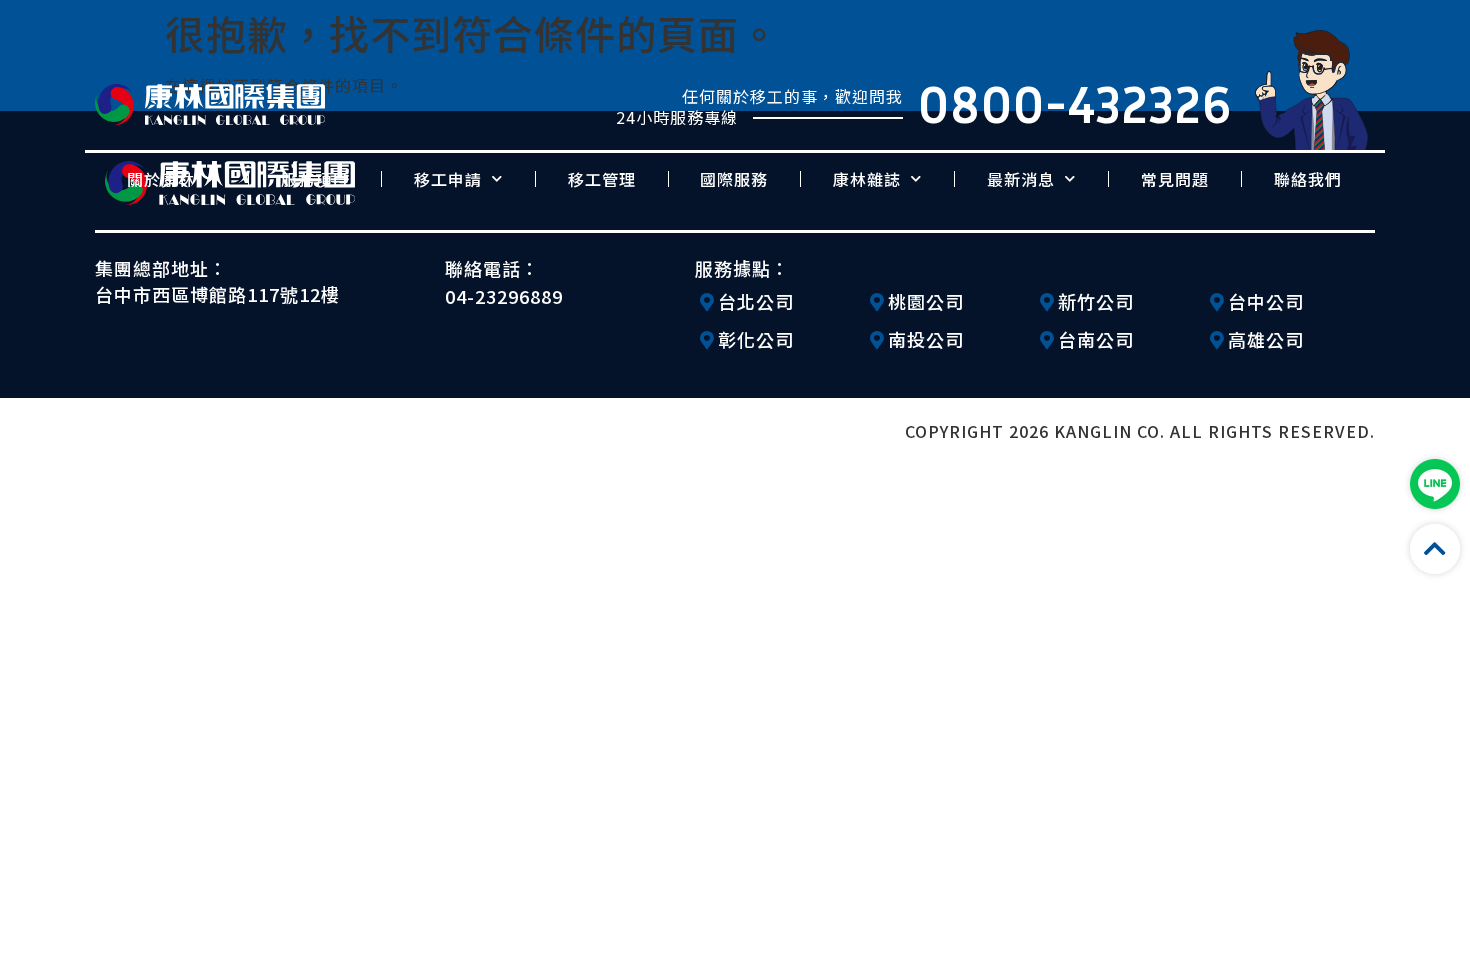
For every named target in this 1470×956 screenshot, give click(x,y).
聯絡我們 (1308, 179)
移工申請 (448, 179)
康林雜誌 (867, 179)
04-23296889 (504, 296)
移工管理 (602, 179)
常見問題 (1175, 179)
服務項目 (315, 179)
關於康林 (161, 179)
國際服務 (734, 179)
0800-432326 (1075, 103)
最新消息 (1021, 179)
